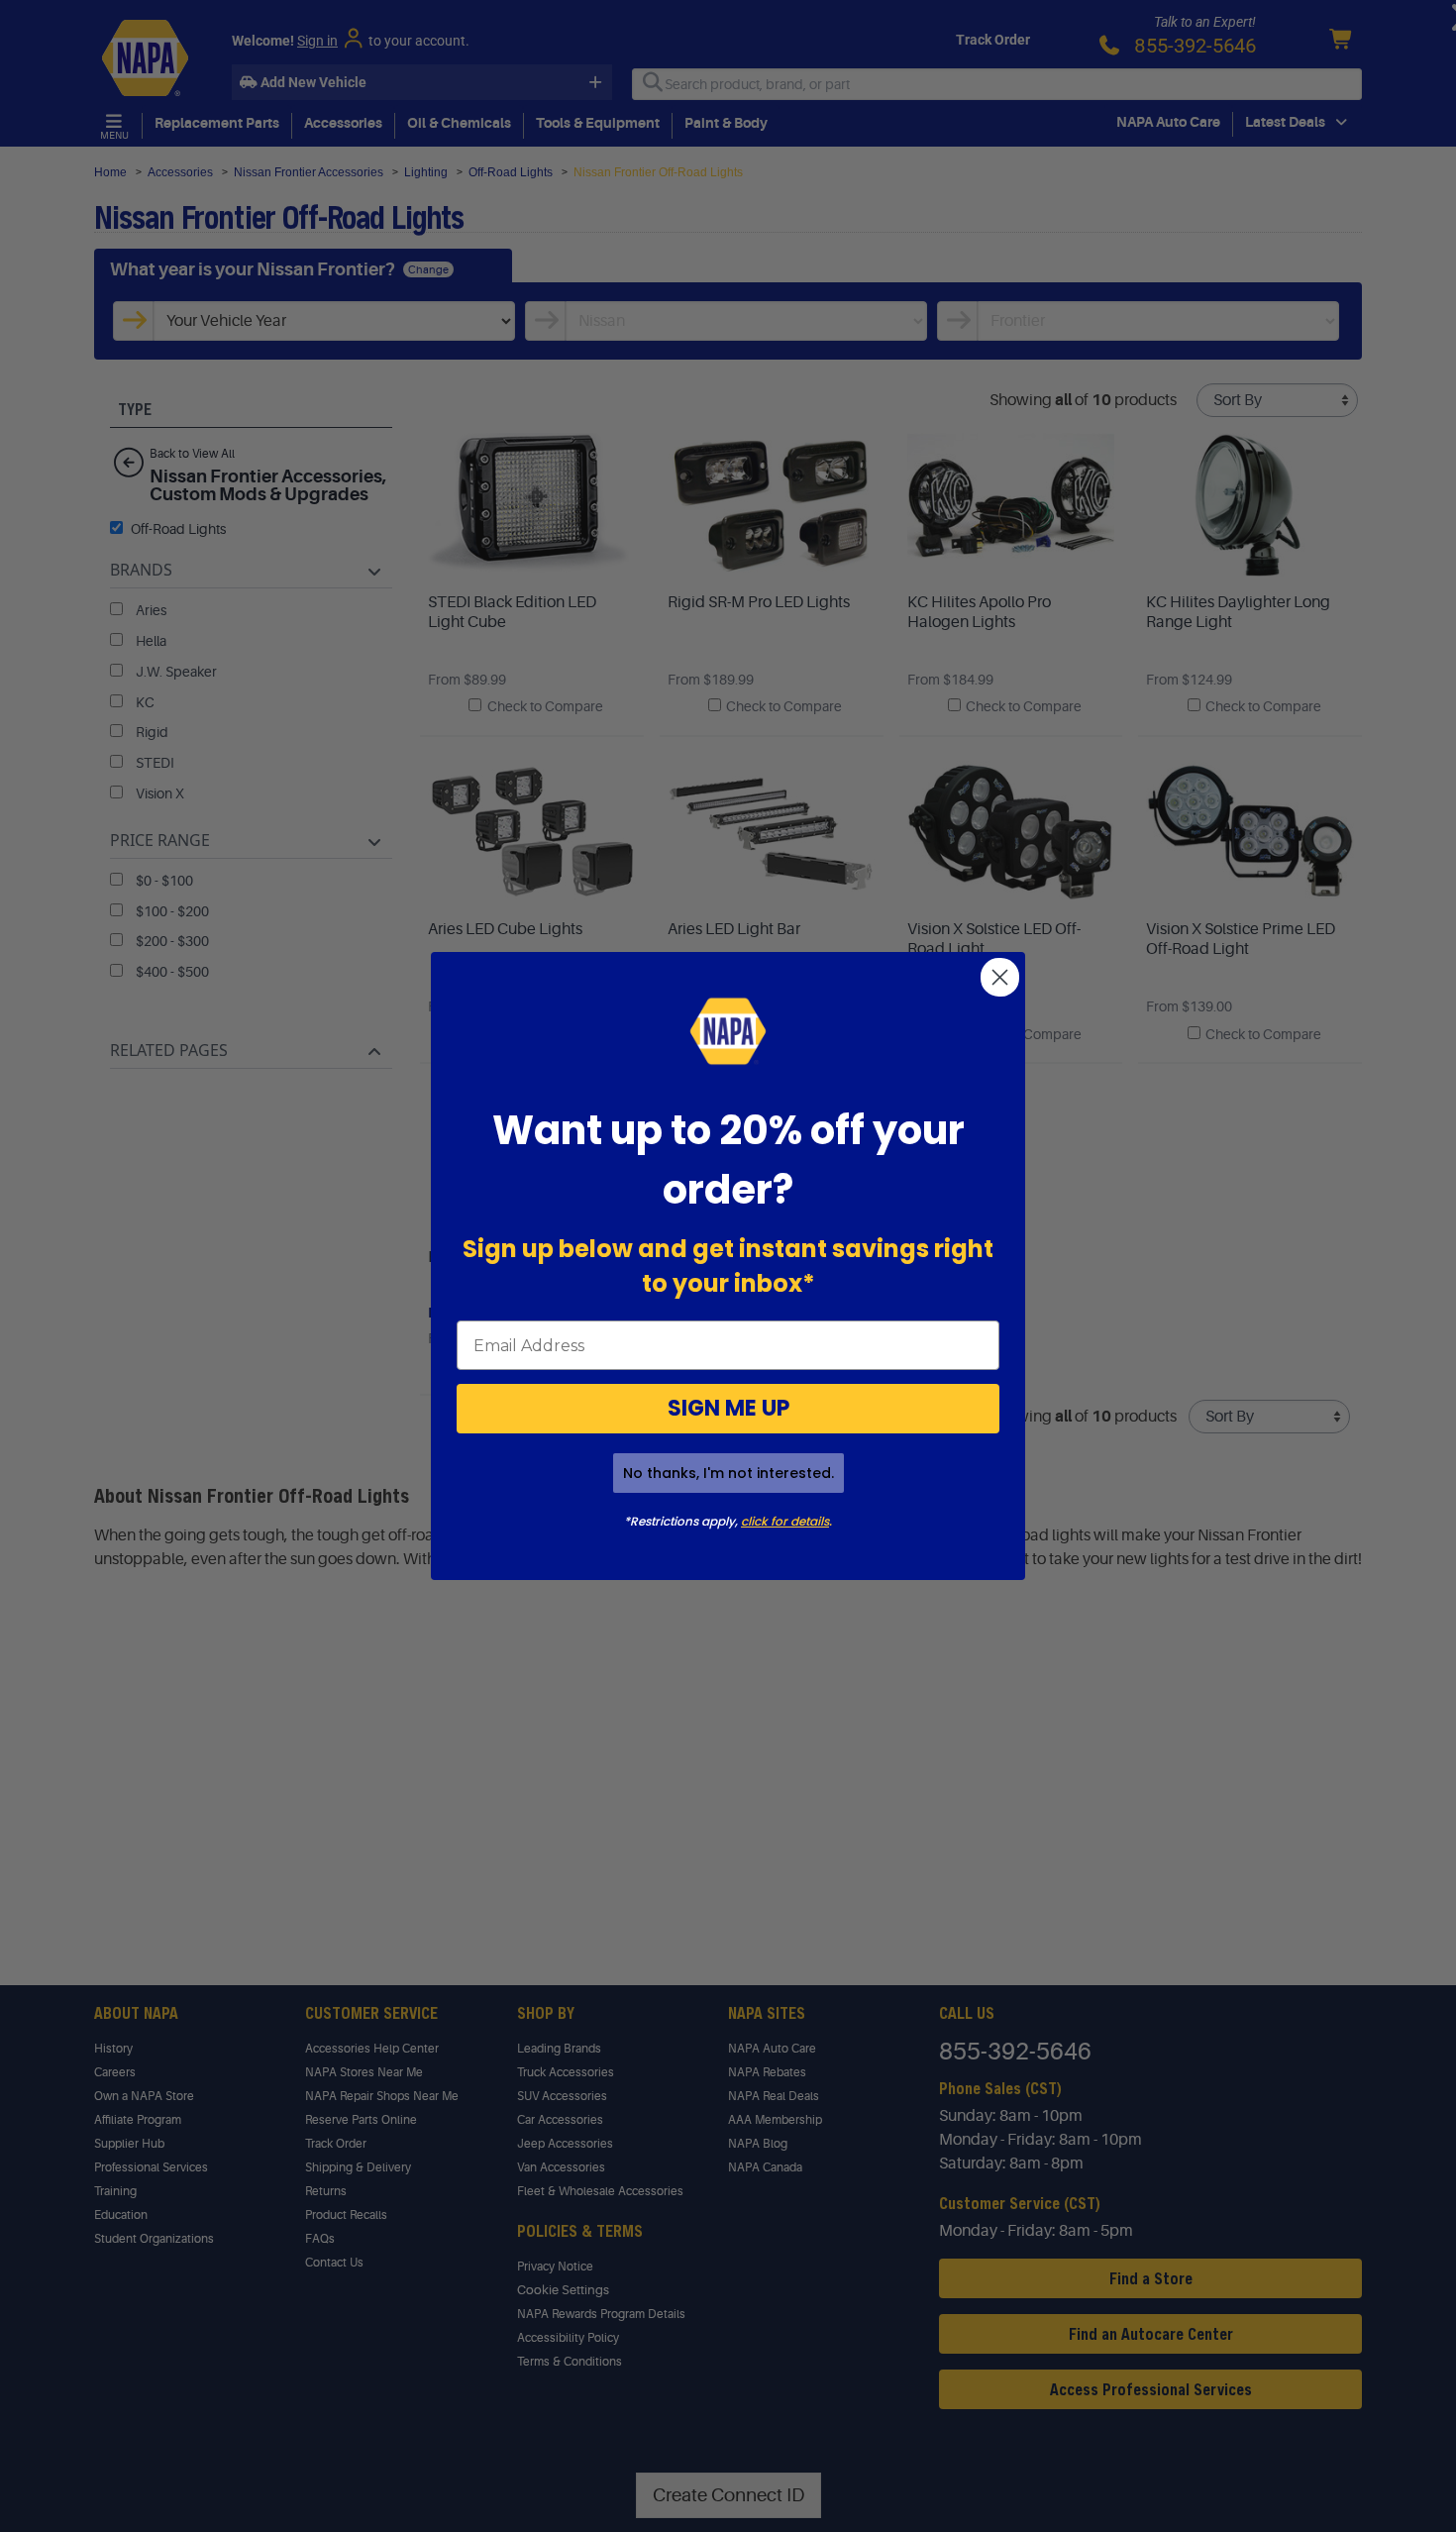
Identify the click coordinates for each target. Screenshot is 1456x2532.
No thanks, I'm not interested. (728, 1473)
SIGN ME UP (728, 1408)
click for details (785, 1521)
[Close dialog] (1000, 977)
